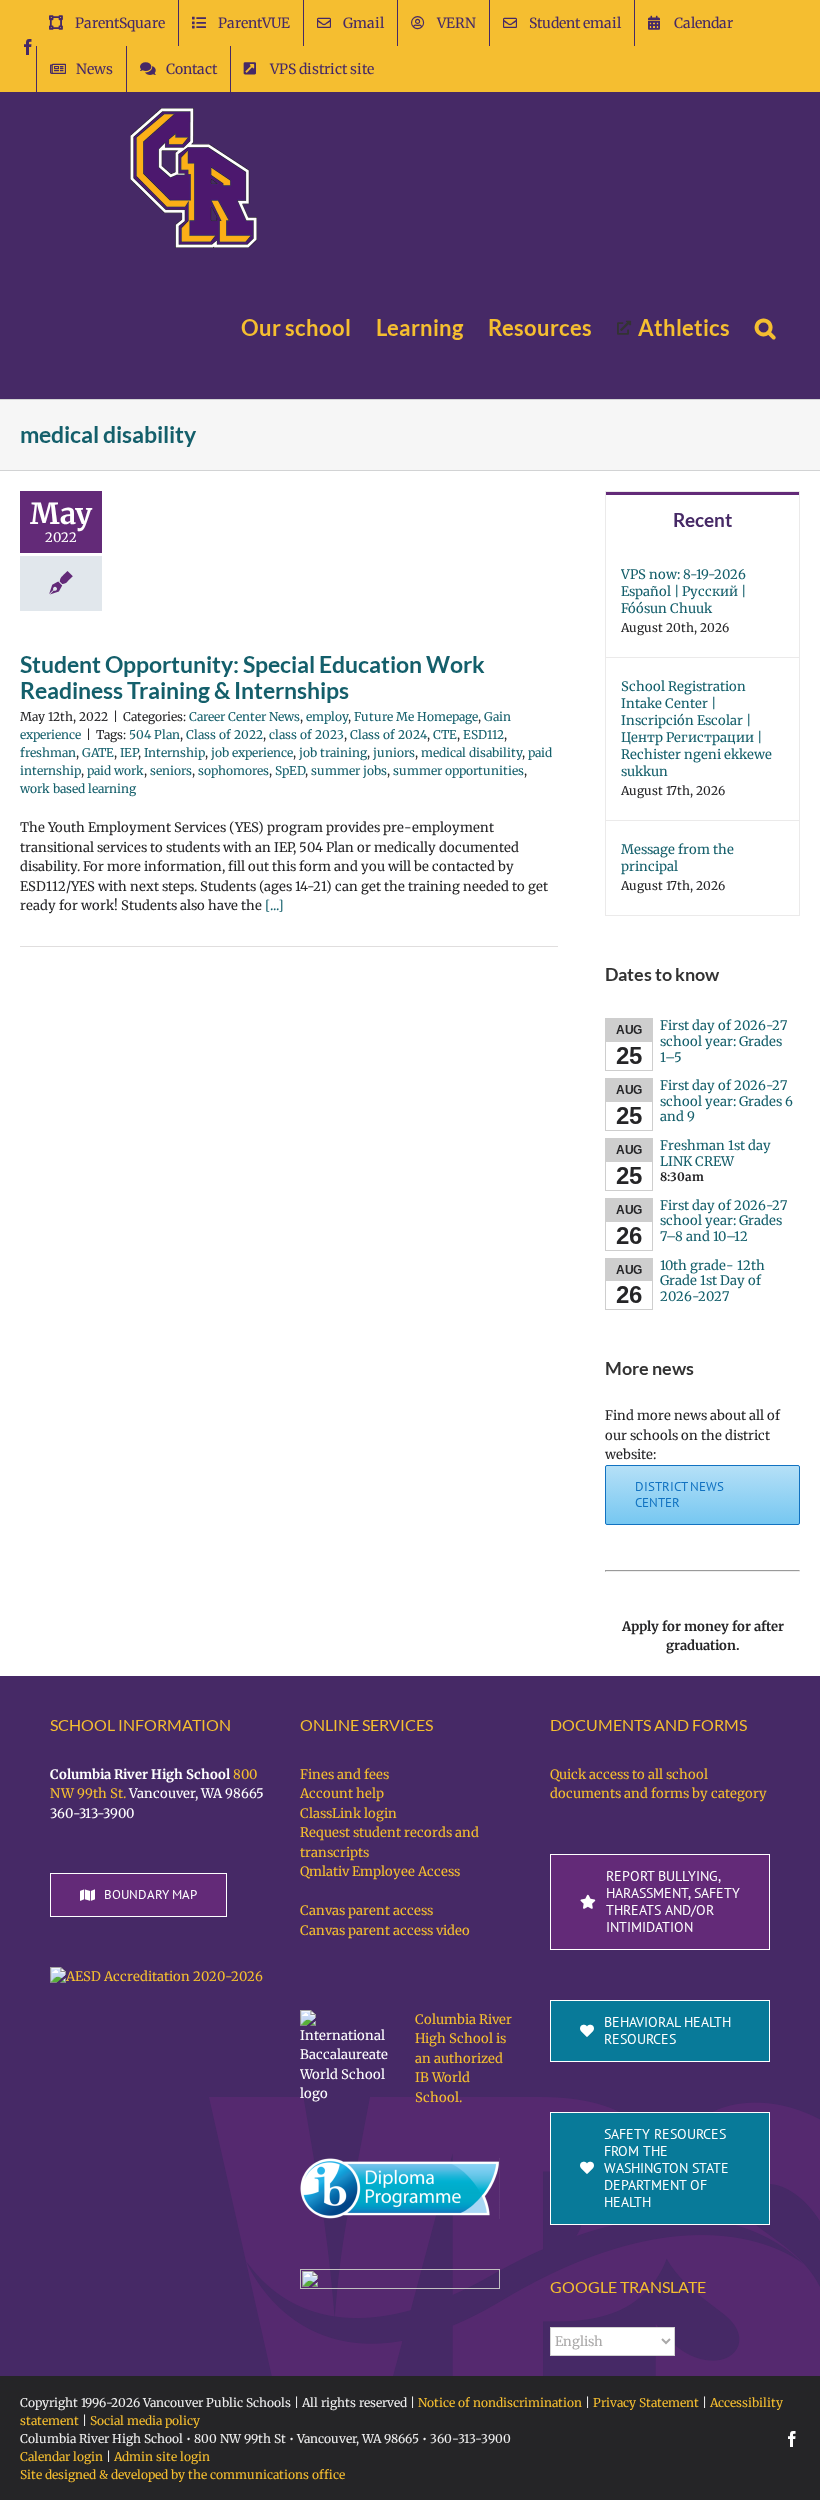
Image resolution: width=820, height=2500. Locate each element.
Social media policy (145, 2420)
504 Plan (154, 734)
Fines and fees (344, 1774)
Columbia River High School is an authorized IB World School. (463, 2058)
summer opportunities (458, 770)
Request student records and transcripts (389, 1842)
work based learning (78, 788)
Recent (702, 519)
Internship (174, 752)
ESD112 (483, 734)
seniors (171, 770)
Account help (342, 1793)
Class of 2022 (224, 734)
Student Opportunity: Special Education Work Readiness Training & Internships (252, 677)
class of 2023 (306, 734)
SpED (290, 770)
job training (333, 752)
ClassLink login (348, 1813)
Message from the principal (677, 858)
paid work (115, 770)
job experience (252, 752)
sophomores (233, 770)
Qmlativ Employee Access (380, 1871)
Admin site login (162, 2456)
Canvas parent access (366, 1910)
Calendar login (61, 2456)
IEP (129, 752)
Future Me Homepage (416, 716)
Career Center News (244, 716)
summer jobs (349, 770)
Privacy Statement (646, 2402)
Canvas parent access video (385, 1930)
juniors (394, 752)
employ (327, 716)
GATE (98, 752)
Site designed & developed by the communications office (182, 2474)
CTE (445, 734)
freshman (48, 752)
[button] (765, 328)
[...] (274, 905)
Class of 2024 (388, 734)
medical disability (471, 752)
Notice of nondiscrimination (500, 2402)
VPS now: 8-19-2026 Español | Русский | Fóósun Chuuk (683, 591)
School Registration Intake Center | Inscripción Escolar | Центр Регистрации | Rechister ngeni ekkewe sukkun (696, 729)
